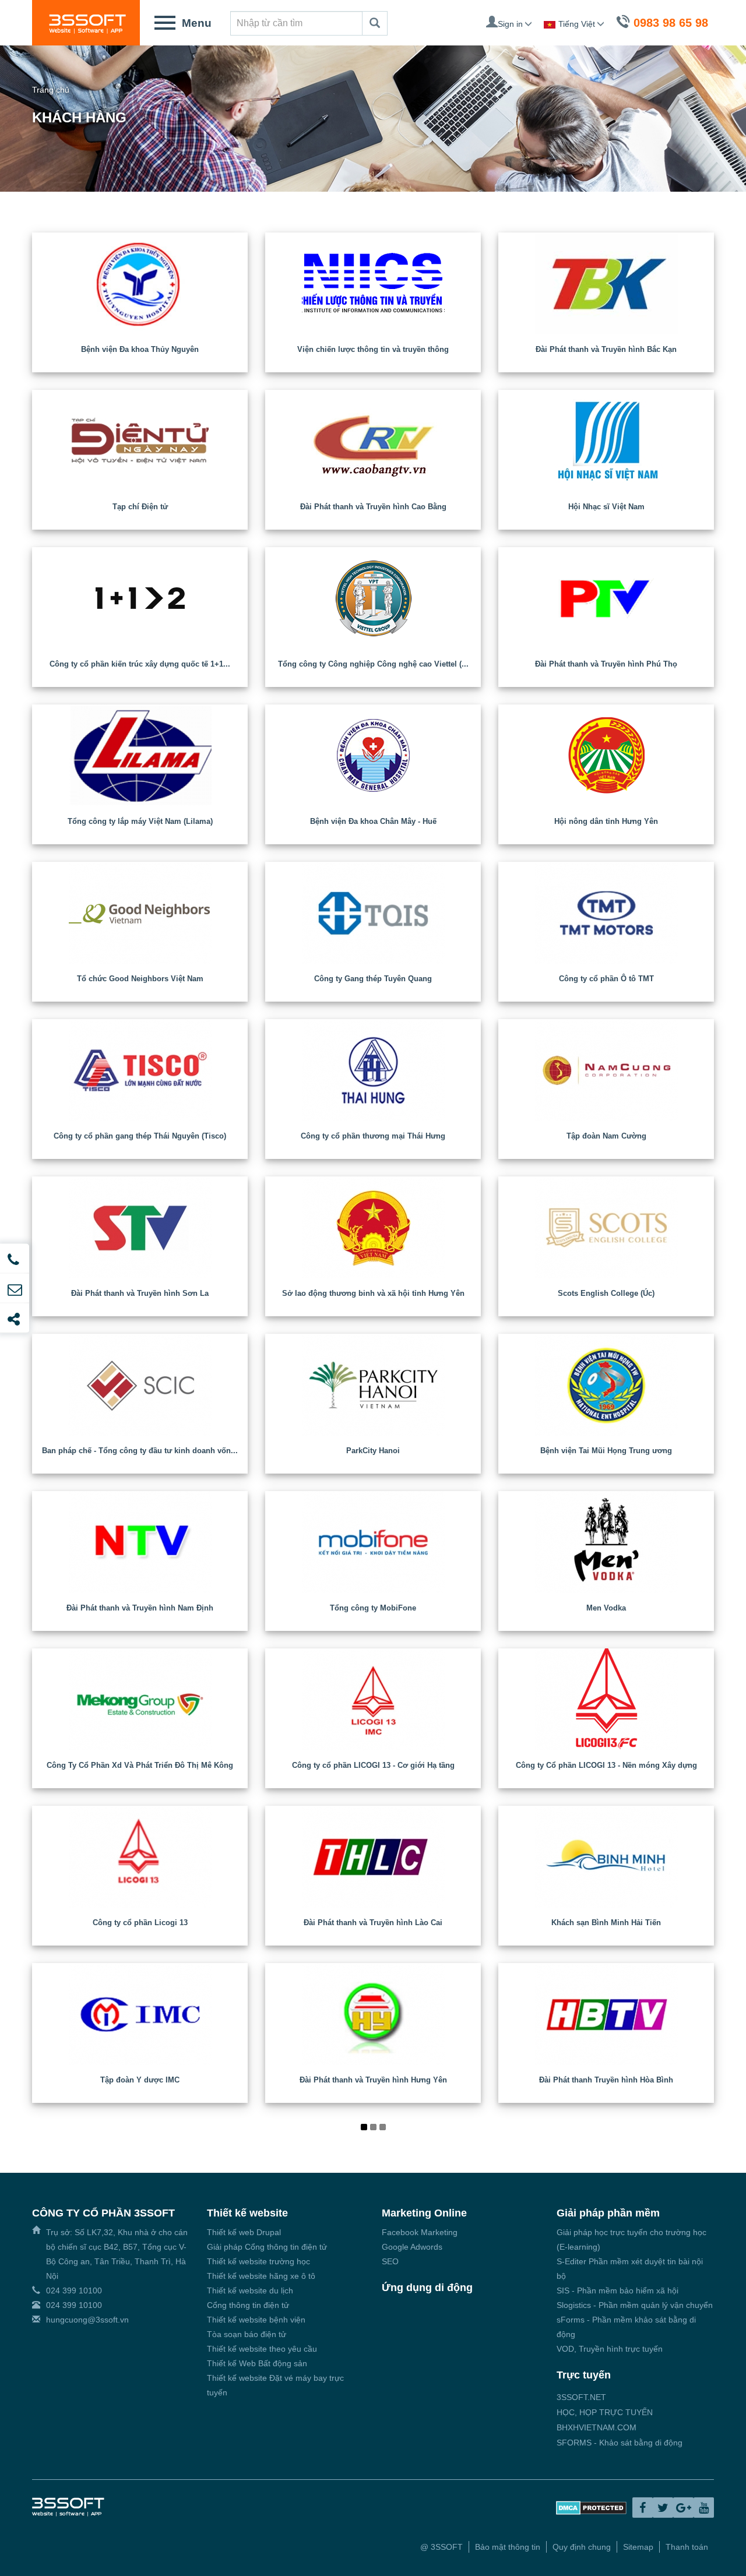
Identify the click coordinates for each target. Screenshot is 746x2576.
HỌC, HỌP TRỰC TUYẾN (605, 2412)
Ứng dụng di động (427, 2288)
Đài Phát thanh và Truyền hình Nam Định (140, 1608)
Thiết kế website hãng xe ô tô (261, 2276)
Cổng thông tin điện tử (248, 2305)
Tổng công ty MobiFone (373, 1608)
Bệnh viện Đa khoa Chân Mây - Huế (373, 821)
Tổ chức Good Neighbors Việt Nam (140, 979)
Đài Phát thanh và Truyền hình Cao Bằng (373, 507)
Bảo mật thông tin (508, 2547)
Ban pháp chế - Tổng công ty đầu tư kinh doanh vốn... (140, 1451)
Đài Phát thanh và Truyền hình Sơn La (140, 1293)
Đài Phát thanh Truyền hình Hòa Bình (606, 2080)
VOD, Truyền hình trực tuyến (610, 2349)
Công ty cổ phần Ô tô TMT (606, 979)
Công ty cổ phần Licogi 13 (140, 1923)
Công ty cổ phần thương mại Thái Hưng (373, 1136)
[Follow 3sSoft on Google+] (683, 2508)
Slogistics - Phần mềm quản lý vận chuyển (635, 2305)
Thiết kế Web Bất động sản (257, 2363)
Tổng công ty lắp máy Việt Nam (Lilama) (140, 821)
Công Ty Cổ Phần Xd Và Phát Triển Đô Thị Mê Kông (140, 1765)
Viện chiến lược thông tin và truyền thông (373, 349)
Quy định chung (582, 2547)
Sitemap (638, 2547)
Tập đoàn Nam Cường (606, 1136)
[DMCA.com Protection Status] (591, 2507)
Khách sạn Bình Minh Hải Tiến (606, 1923)
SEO (390, 2261)
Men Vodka (606, 1608)
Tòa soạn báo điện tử (247, 2334)
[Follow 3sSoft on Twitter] (663, 2508)
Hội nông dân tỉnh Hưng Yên (606, 821)
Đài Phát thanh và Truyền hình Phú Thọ (606, 664)
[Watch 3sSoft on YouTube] (704, 2508)
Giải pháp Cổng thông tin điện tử (267, 2247)
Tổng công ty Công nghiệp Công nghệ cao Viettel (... (373, 664)
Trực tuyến (584, 2375)
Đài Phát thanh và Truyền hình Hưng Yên (373, 2080)
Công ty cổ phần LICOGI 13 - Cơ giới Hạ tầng (373, 1765)
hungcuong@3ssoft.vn (87, 2320)
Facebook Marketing (420, 2232)
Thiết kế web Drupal (244, 2232)
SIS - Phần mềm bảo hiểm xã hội (617, 2290)
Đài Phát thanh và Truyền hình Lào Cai (373, 1923)
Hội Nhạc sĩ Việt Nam (606, 507)
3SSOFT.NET (581, 2397)
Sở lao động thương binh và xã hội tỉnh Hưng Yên (373, 1293)
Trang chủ (51, 90)
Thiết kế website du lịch (250, 2290)
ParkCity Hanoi (373, 1451)
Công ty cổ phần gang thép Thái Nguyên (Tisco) (140, 1136)
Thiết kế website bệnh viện (256, 2320)
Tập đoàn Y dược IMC (140, 2080)
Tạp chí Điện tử (140, 507)
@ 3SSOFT (441, 2547)
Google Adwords (412, 2247)
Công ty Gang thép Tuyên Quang (373, 979)
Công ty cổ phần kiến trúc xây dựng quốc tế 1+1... (140, 664)
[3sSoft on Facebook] (643, 2508)
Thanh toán (687, 2547)
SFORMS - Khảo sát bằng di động (620, 2443)
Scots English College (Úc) (606, 1293)
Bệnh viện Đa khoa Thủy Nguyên (140, 349)
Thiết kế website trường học (258, 2261)
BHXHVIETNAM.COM (597, 2427)
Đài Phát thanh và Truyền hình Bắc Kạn (606, 349)
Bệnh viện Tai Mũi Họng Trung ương (606, 1451)
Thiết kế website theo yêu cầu (262, 2349)
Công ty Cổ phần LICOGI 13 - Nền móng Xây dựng (606, 1765)
